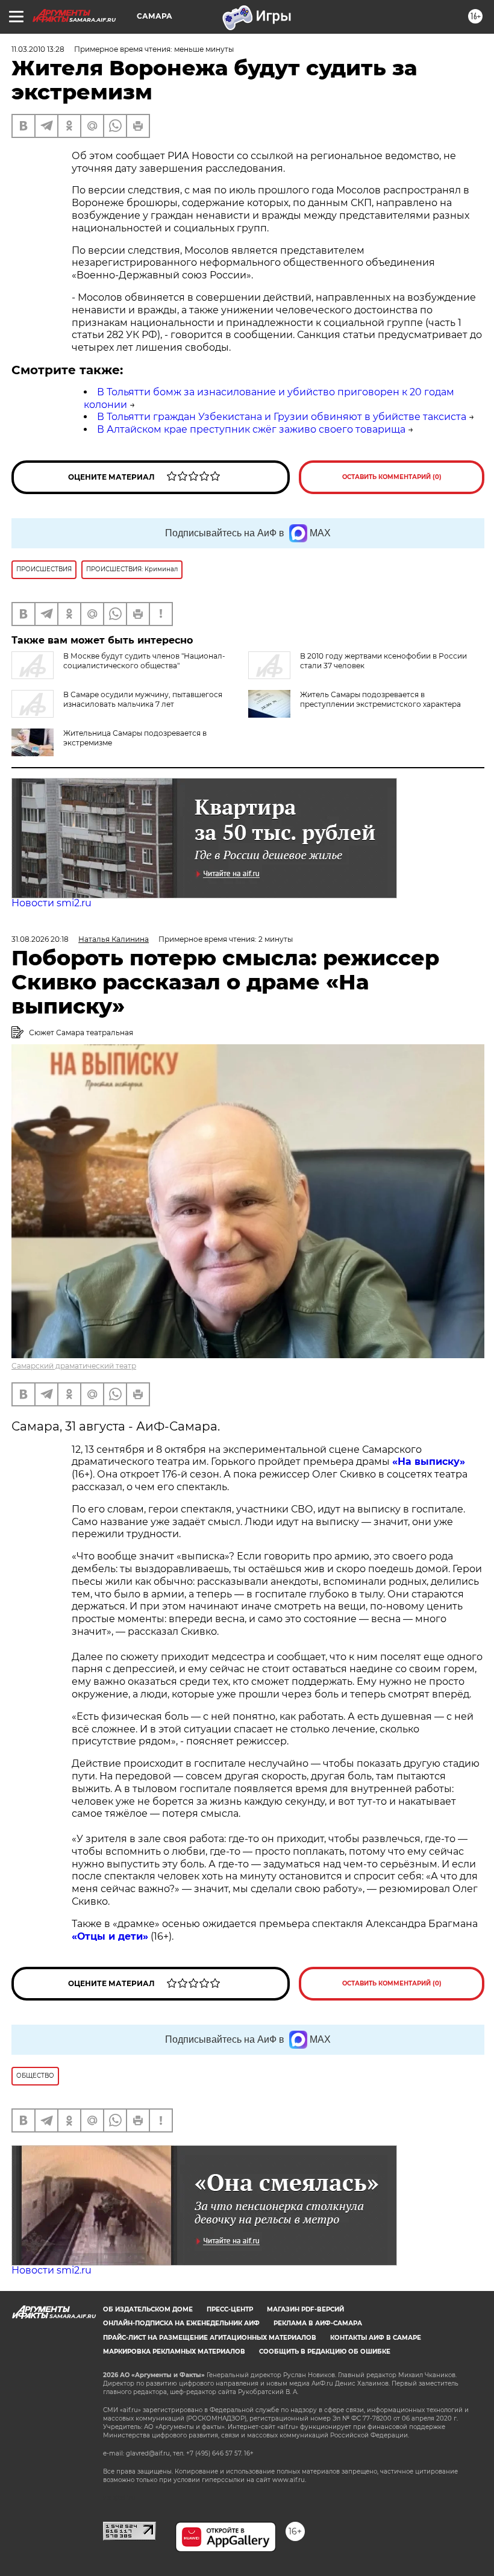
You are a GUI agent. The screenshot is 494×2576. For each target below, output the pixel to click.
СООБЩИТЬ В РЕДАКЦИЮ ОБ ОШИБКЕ (325, 2352)
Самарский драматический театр (74, 1366)
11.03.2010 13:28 (38, 49)
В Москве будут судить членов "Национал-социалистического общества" (144, 661)
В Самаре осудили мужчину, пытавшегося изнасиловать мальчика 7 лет (143, 699)
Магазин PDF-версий (305, 2309)
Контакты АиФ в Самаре (376, 2338)
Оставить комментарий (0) (392, 477)
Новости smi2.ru (52, 903)
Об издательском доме (148, 2309)
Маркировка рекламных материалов (174, 2352)
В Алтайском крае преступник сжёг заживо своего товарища (251, 429)
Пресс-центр (230, 2309)
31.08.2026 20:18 (40, 939)
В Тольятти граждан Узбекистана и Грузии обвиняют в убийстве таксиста (282, 417)
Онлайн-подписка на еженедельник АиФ (181, 2323)
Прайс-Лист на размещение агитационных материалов (210, 2338)
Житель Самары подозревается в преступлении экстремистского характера (380, 699)
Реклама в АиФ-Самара (318, 2323)
